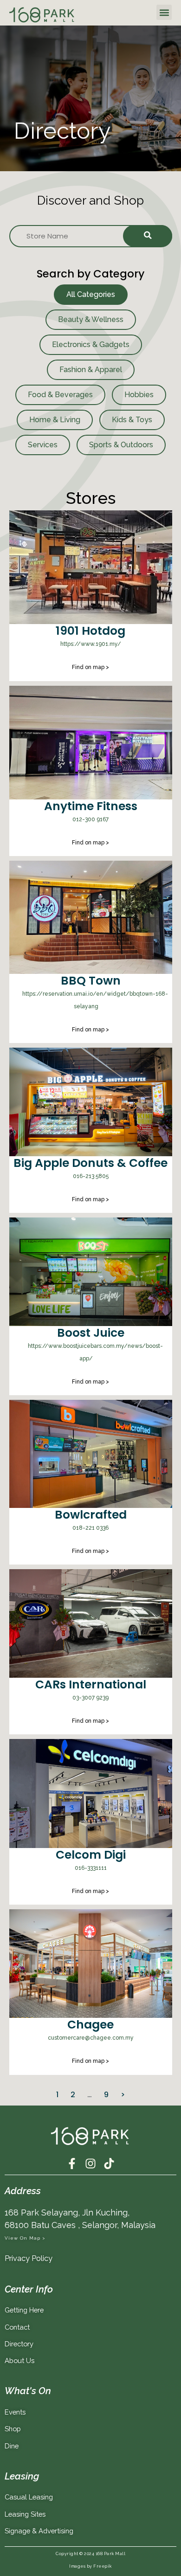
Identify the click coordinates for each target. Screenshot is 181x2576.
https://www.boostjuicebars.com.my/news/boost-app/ (95, 1352)
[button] (164, 12)
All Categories (91, 294)
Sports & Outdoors (121, 445)
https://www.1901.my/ (91, 644)
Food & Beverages (60, 395)
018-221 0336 (90, 1528)
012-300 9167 (90, 819)
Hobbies (139, 395)
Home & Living (55, 420)
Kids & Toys (132, 420)
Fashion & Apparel (91, 370)
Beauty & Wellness (91, 319)
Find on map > (90, 667)
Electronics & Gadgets (91, 345)
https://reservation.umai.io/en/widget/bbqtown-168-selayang (95, 1000)
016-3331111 (91, 1868)
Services (43, 445)
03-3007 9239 (90, 1698)
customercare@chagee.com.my (91, 2038)
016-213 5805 (91, 1176)
